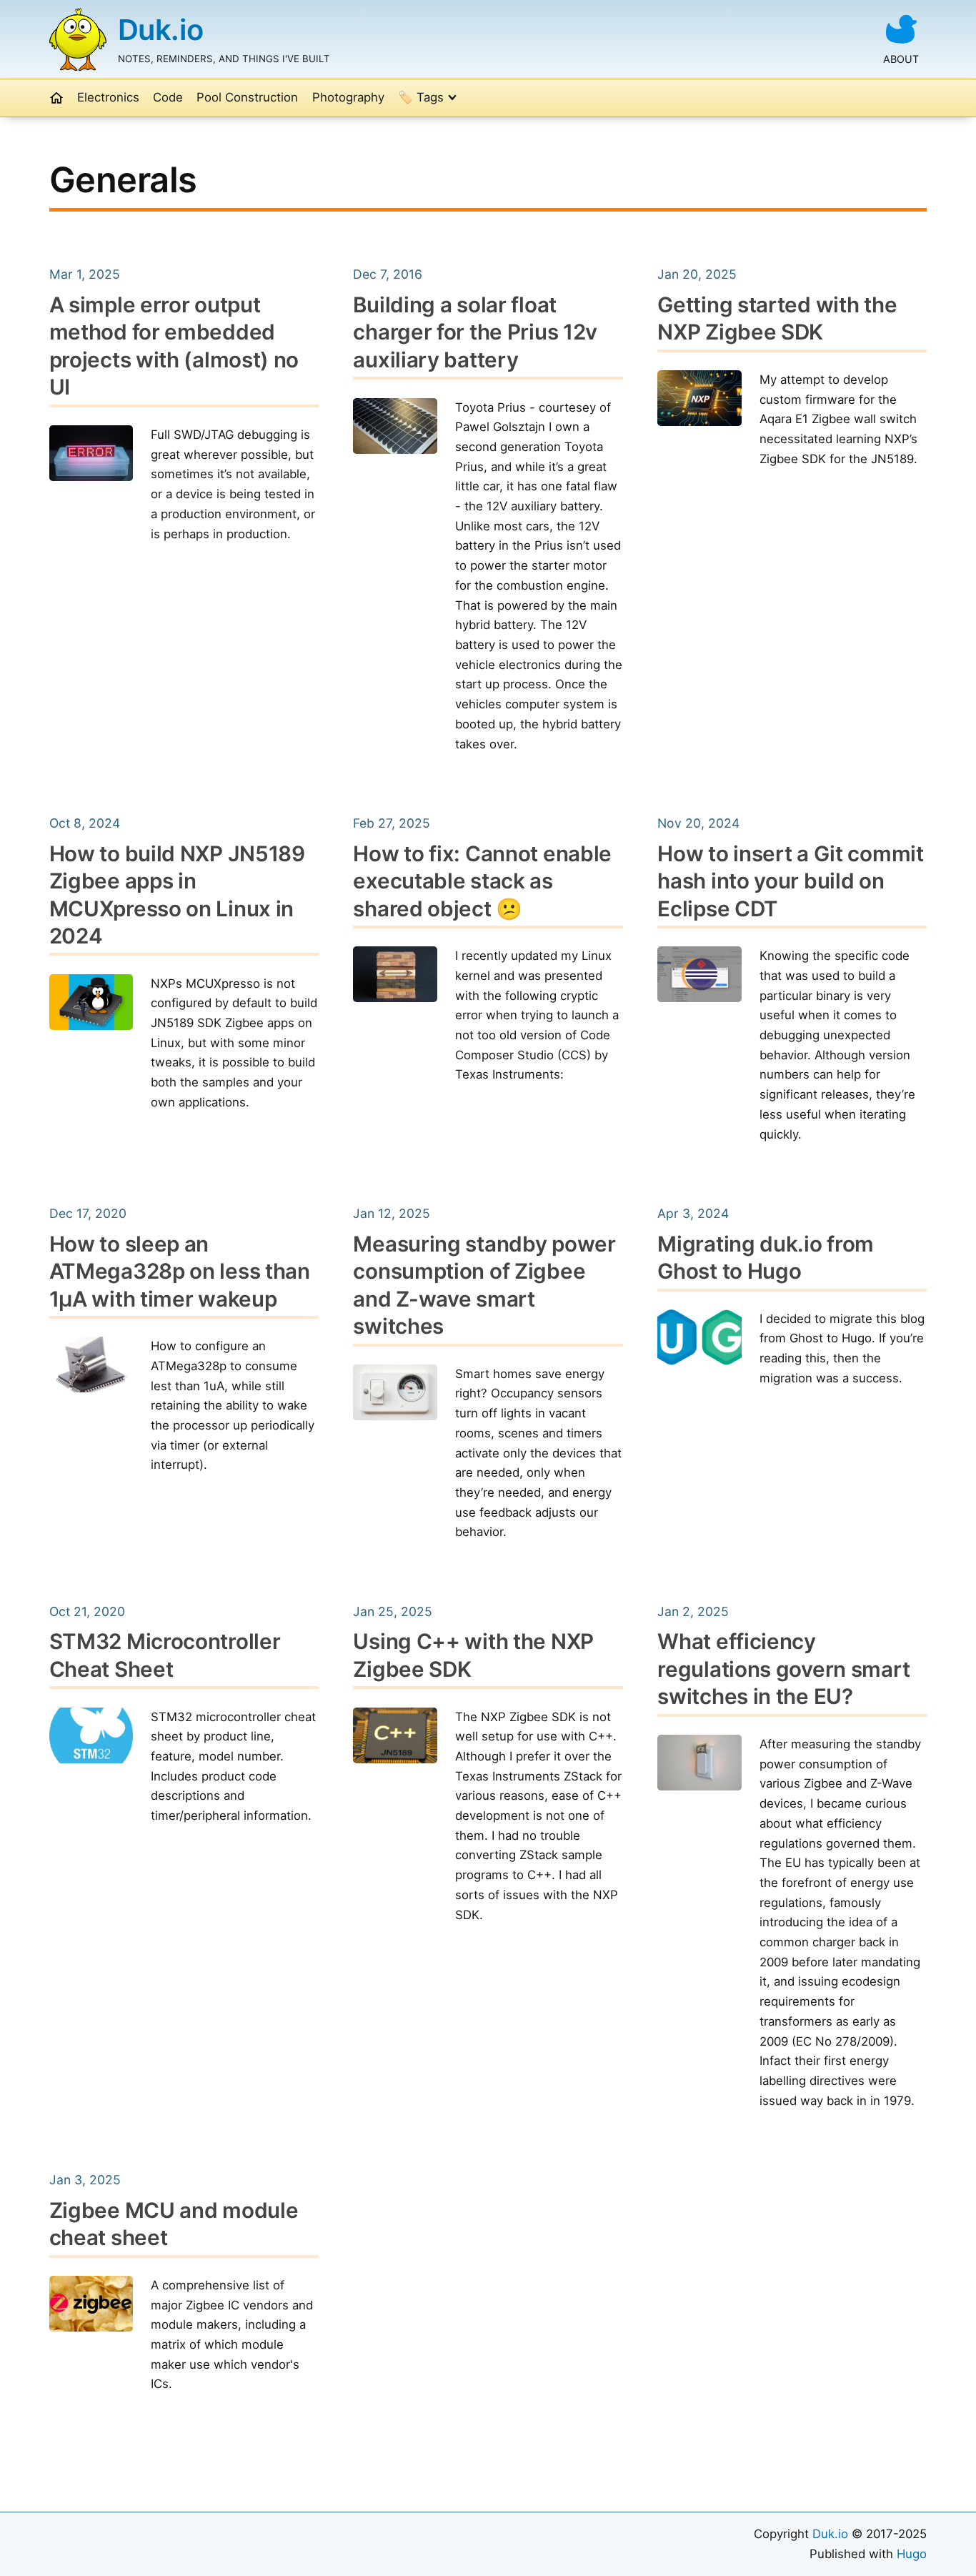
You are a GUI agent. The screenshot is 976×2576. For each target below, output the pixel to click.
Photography (348, 97)
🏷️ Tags (421, 97)
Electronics (108, 97)
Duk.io (161, 30)
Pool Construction (247, 97)
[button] (56, 98)
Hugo (912, 2554)
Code (168, 97)
